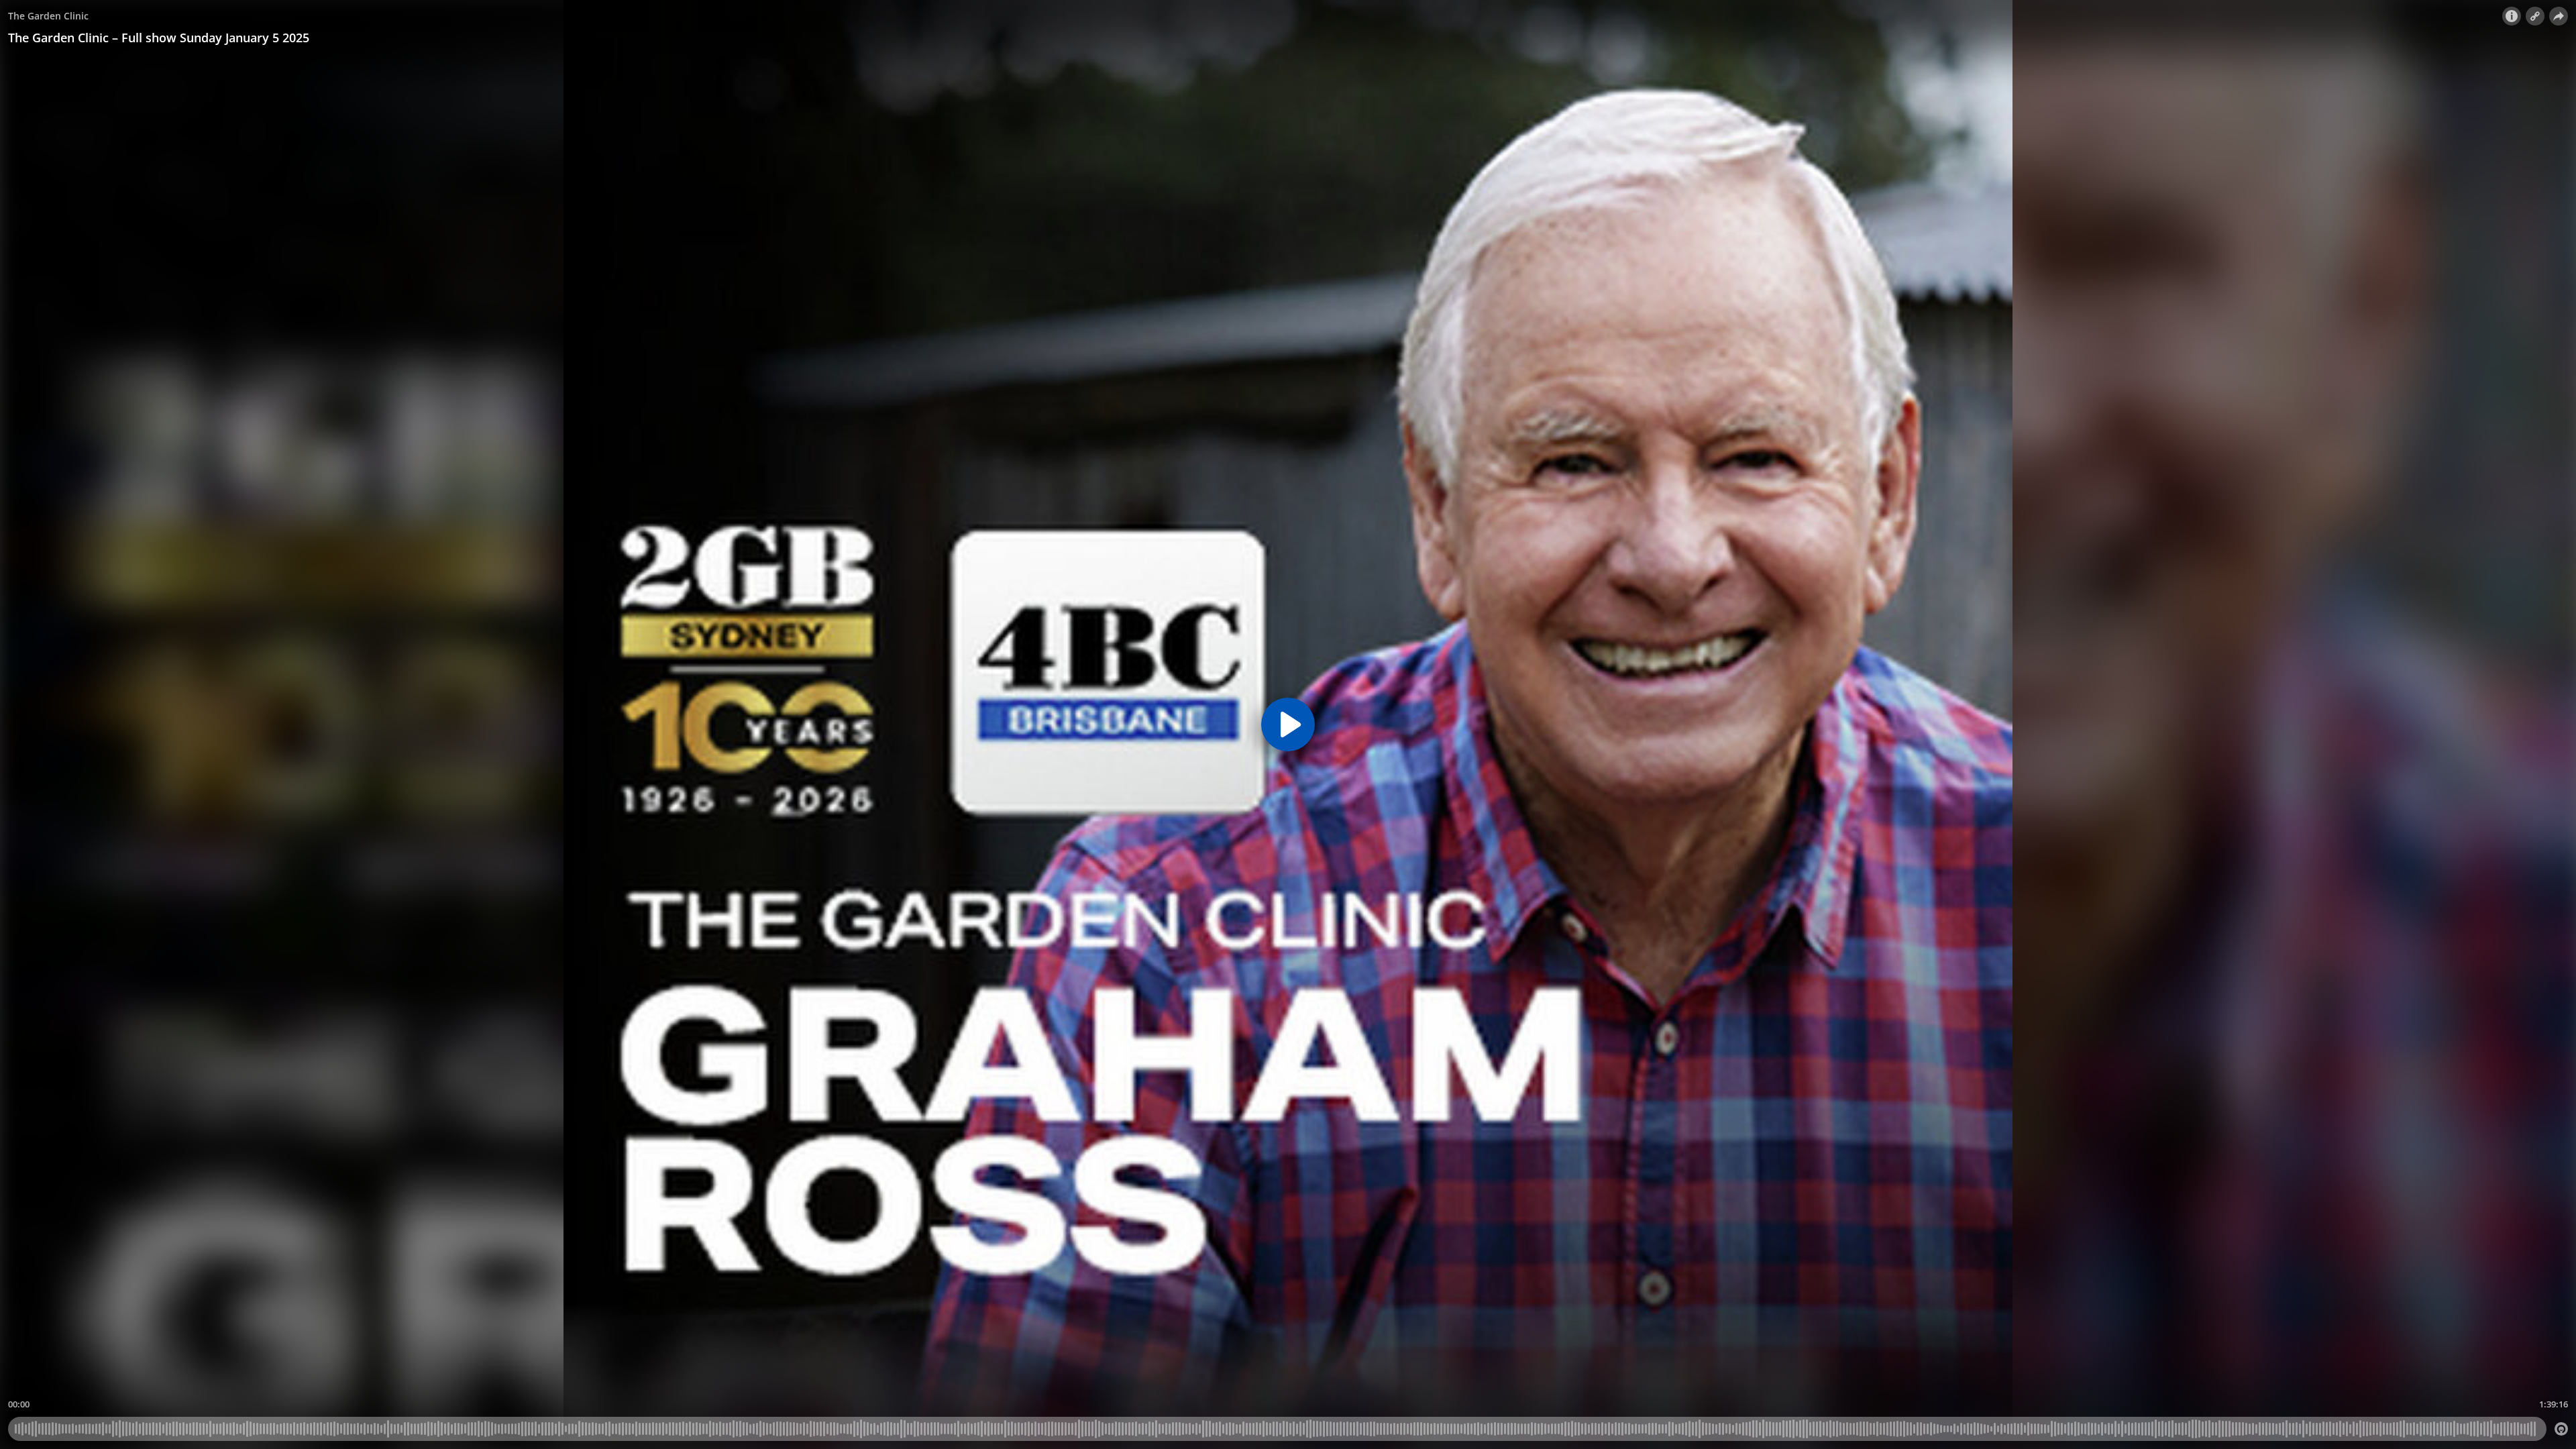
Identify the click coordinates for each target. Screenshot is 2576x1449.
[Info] (2512, 16)
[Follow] (2535, 16)
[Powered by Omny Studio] (2561, 1429)
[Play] (1288, 724)
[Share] (2559, 16)
